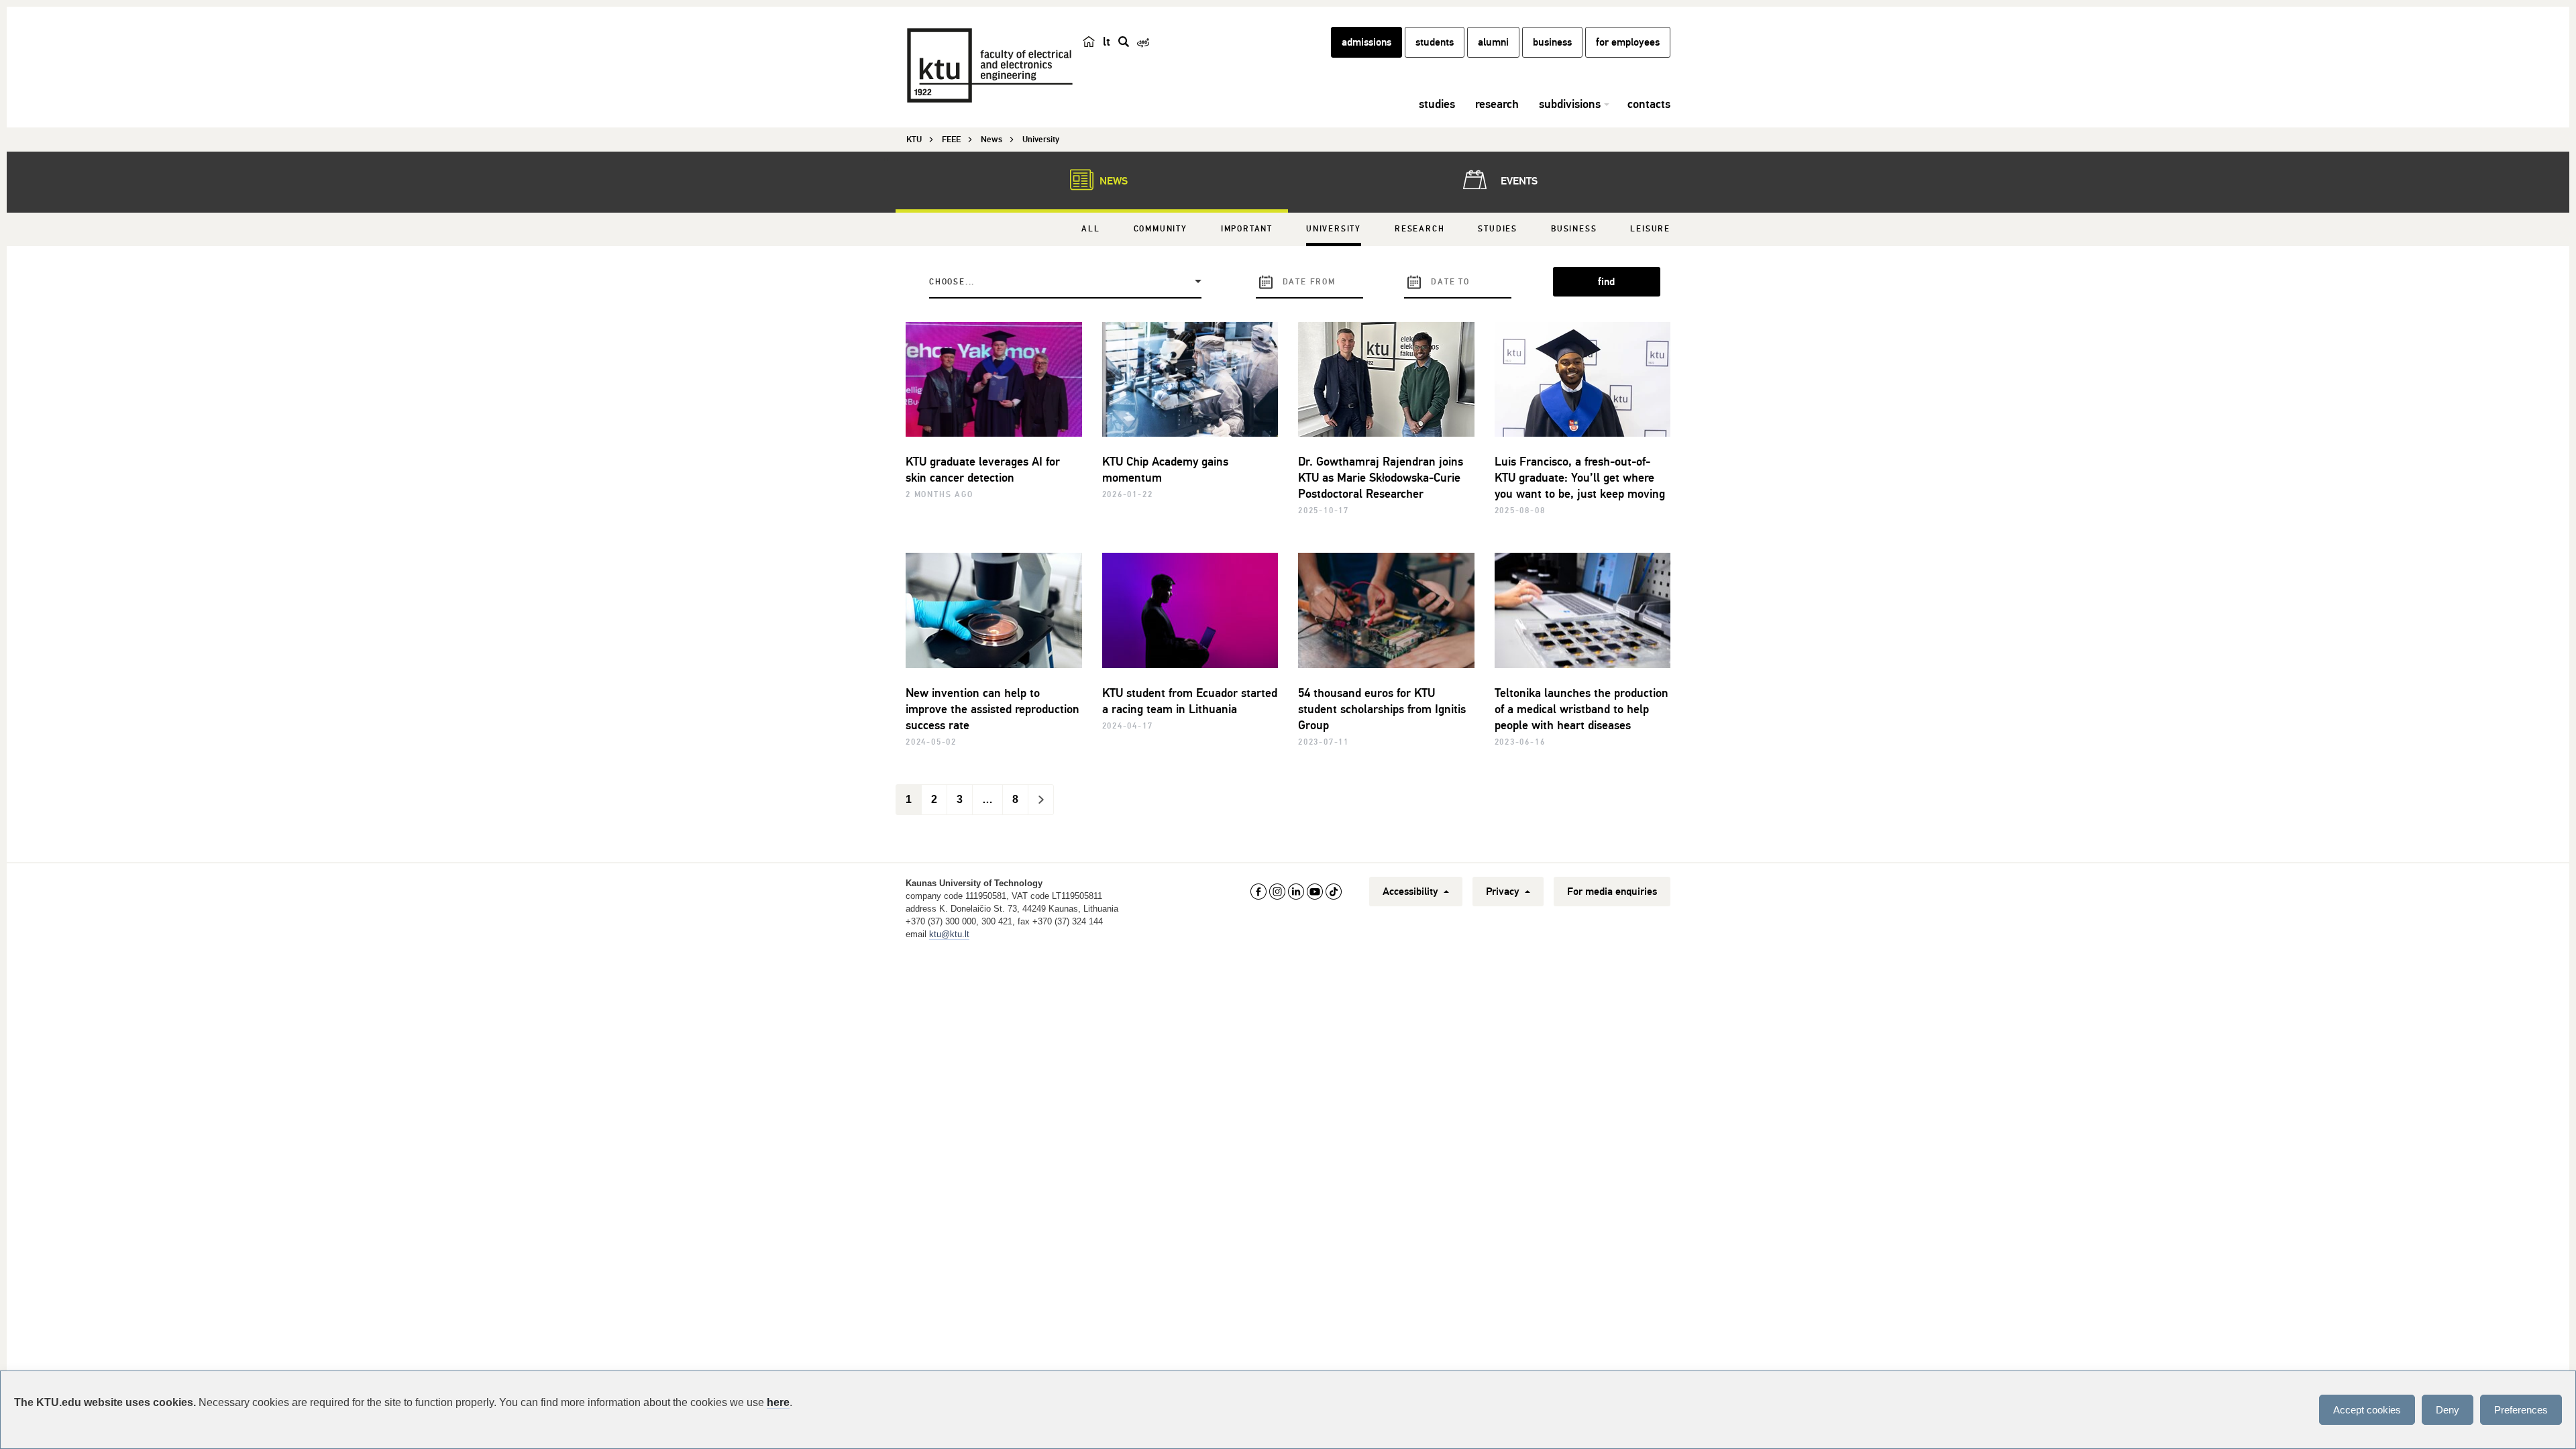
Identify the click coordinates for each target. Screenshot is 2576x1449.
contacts (1649, 104)
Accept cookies (2367, 1410)
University (1334, 229)
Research (1419, 229)
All (1090, 229)
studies (1437, 104)
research (1497, 104)
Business (1574, 229)
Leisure (1650, 229)
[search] (1124, 42)
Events (1518, 181)
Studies (1498, 229)
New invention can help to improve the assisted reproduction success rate (992, 709)
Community (1161, 229)
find (1606, 282)
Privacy (1504, 892)
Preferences (2521, 1410)
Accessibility (1412, 892)
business (1552, 42)
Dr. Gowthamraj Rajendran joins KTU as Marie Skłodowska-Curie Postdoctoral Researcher (1381, 478)
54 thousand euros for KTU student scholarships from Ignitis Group (1382, 709)
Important (1247, 229)
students (1435, 42)
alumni (1493, 42)
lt (1107, 42)
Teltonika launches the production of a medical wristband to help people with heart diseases (1581, 709)
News (1112, 181)
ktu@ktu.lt (949, 934)
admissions (1366, 42)
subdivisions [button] (1570, 104)
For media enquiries (1612, 892)
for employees (1628, 42)
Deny (2448, 1410)
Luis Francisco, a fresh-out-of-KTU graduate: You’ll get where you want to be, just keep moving (1580, 478)
